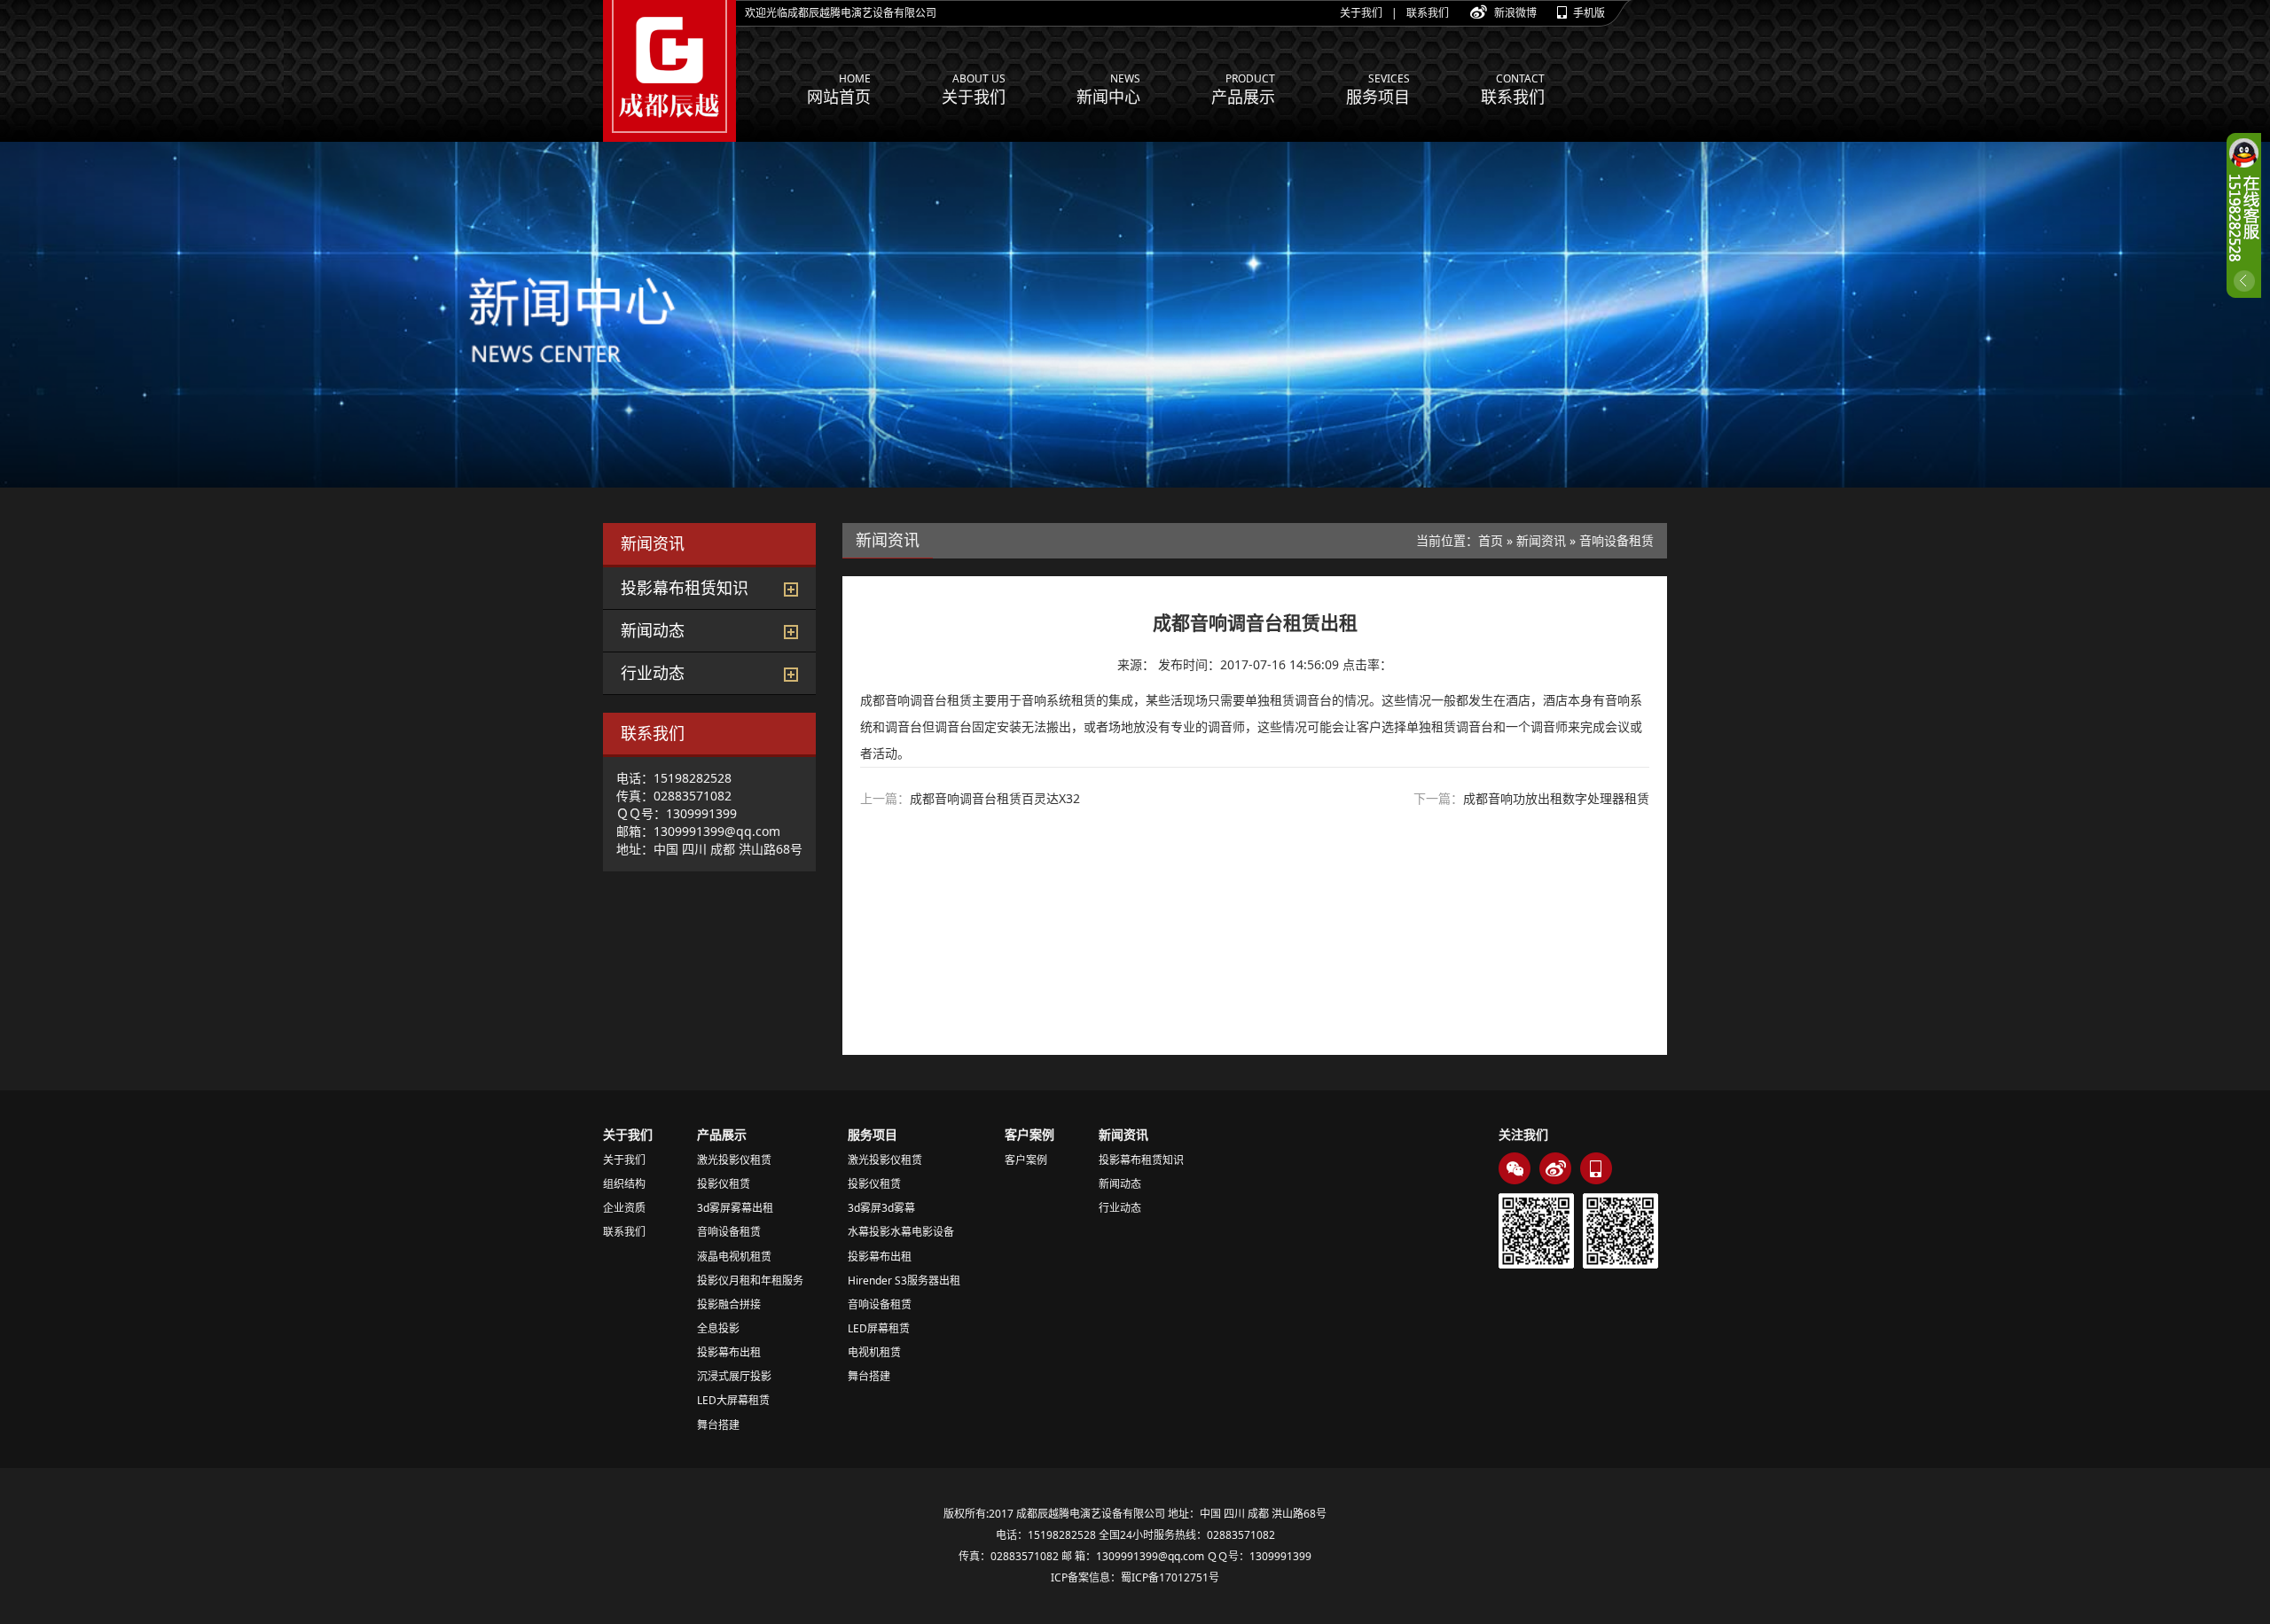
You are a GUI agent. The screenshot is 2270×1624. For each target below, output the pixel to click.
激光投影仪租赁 (734, 1160)
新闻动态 (653, 630)
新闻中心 (1108, 89)
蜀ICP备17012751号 (1170, 1577)
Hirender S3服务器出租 (904, 1280)
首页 (1491, 540)
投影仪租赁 (724, 1184)
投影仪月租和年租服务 (750, 1280)
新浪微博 (1515, 13)
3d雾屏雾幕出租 (735, 1208)
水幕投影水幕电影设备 (901, 1232)
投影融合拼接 (729, 1304)
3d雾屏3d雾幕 (881, 1208)
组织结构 (624, 1184)
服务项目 (1378, 89)
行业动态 (653, 673)
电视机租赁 (874, 1352)
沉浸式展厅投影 (734, 1376)
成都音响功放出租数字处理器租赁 (1556, 798)
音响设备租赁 (1616, 540)
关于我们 (1361, 13)
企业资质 (624, 1208)
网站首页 (839, 89)
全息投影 (718, 1328)
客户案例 (1026, 1160)
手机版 (1589, 13)
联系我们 (1428, 13)
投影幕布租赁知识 (685, 588)
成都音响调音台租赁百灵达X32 (995, 798)
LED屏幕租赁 (879, 1328)
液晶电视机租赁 (734, 1257)
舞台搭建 (718, 1425)
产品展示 (1243, 89)
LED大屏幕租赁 (733, 1400)
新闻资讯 (1541, 540)
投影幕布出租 (729, 1352)
